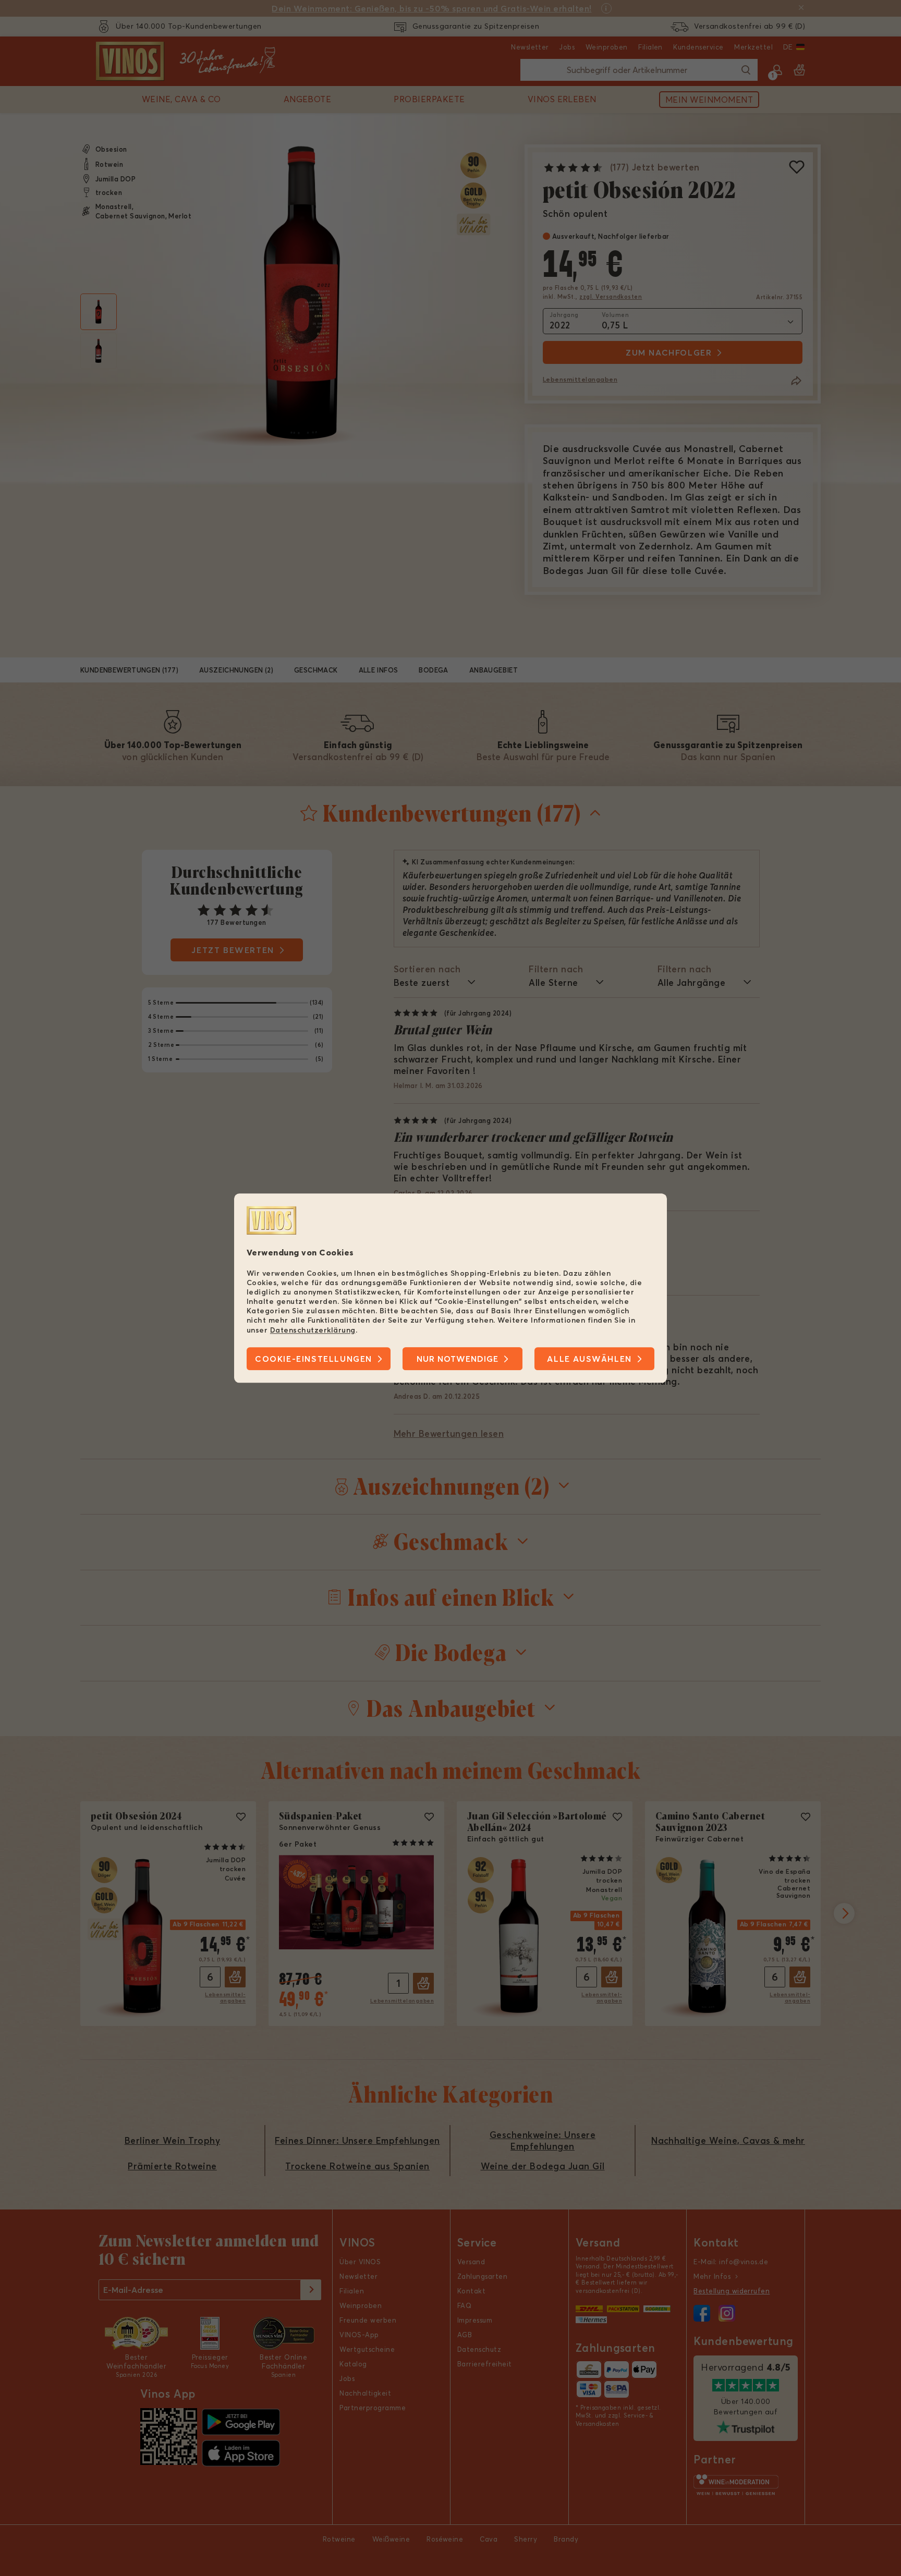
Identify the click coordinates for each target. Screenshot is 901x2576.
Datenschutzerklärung (313, 1330)
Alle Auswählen (589, 1359)
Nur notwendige (458, 1359)
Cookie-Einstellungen (314, 1359)
